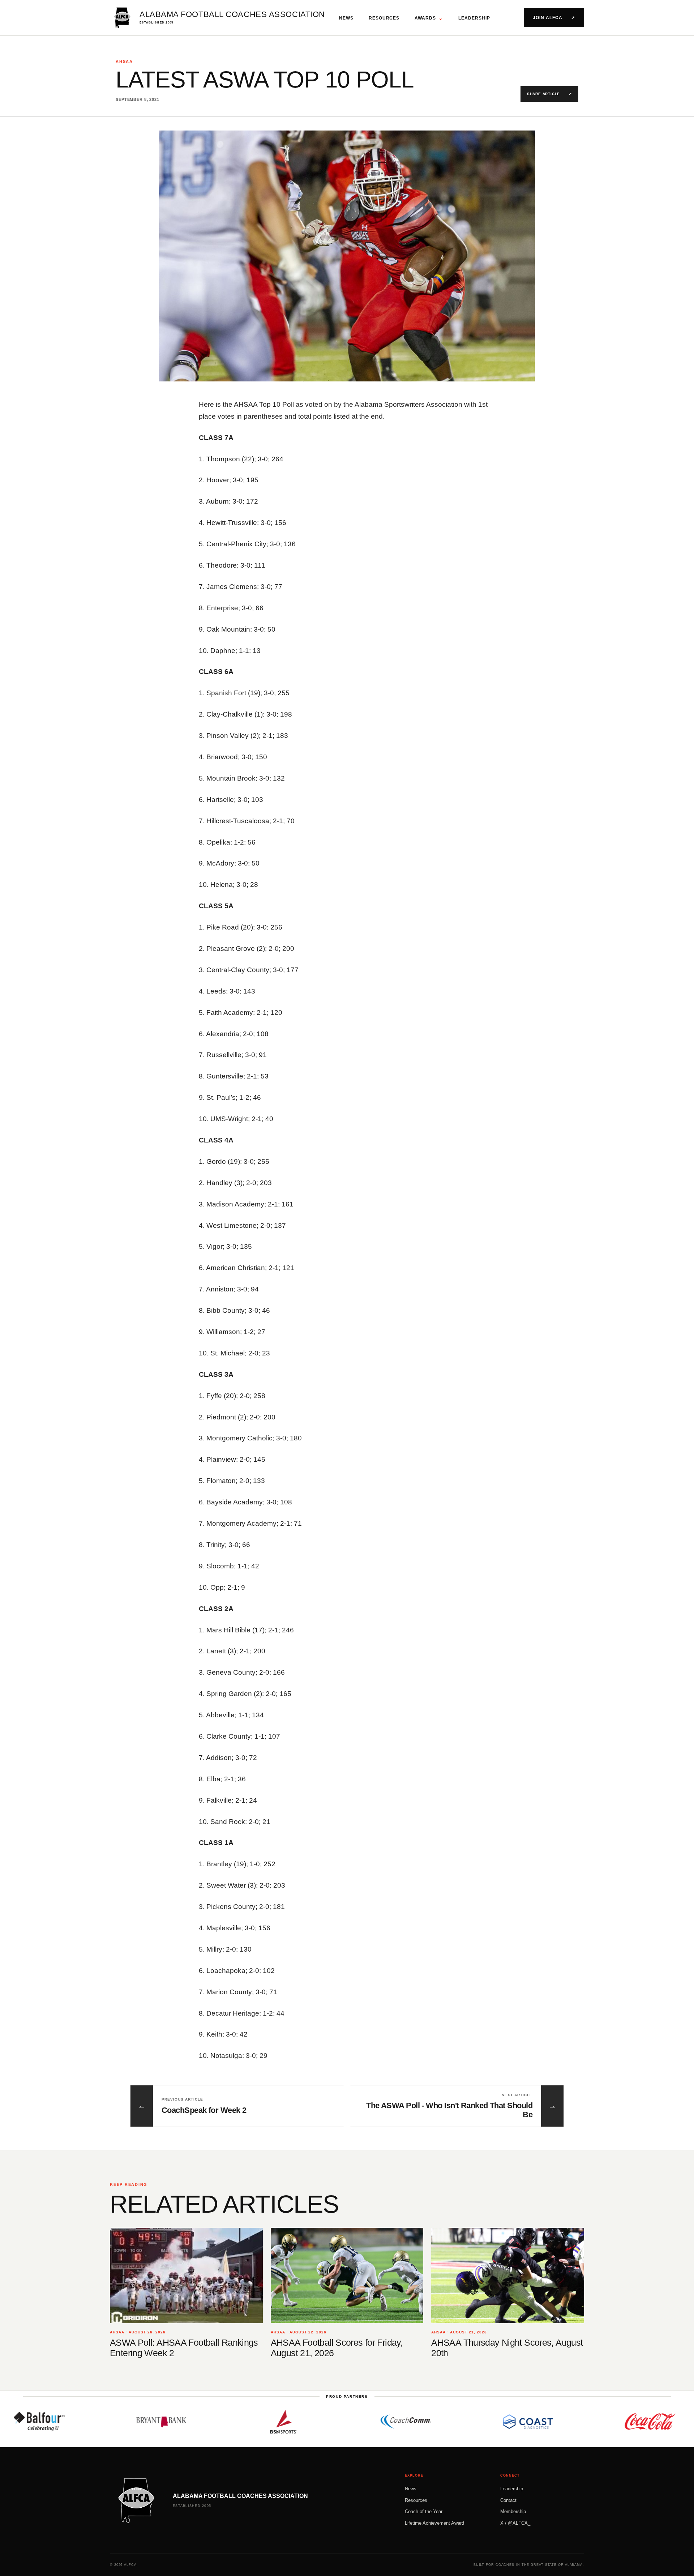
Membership (513, 2511)
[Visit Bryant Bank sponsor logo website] (87, 2422)
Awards (429, 18)
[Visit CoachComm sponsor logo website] (331, 2422)
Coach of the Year (424, 2511)
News (346, 18)
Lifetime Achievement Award (434, 2523)
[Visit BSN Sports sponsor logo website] (209, 2422)
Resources (384, 18)
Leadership (474, 18)
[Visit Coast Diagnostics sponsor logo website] (453, 2422)
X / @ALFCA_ (515, 2523)
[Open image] (347, 256)
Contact (508, 2500)
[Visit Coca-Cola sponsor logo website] (575, 2422)
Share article (549, 94)
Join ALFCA (554, 18)
